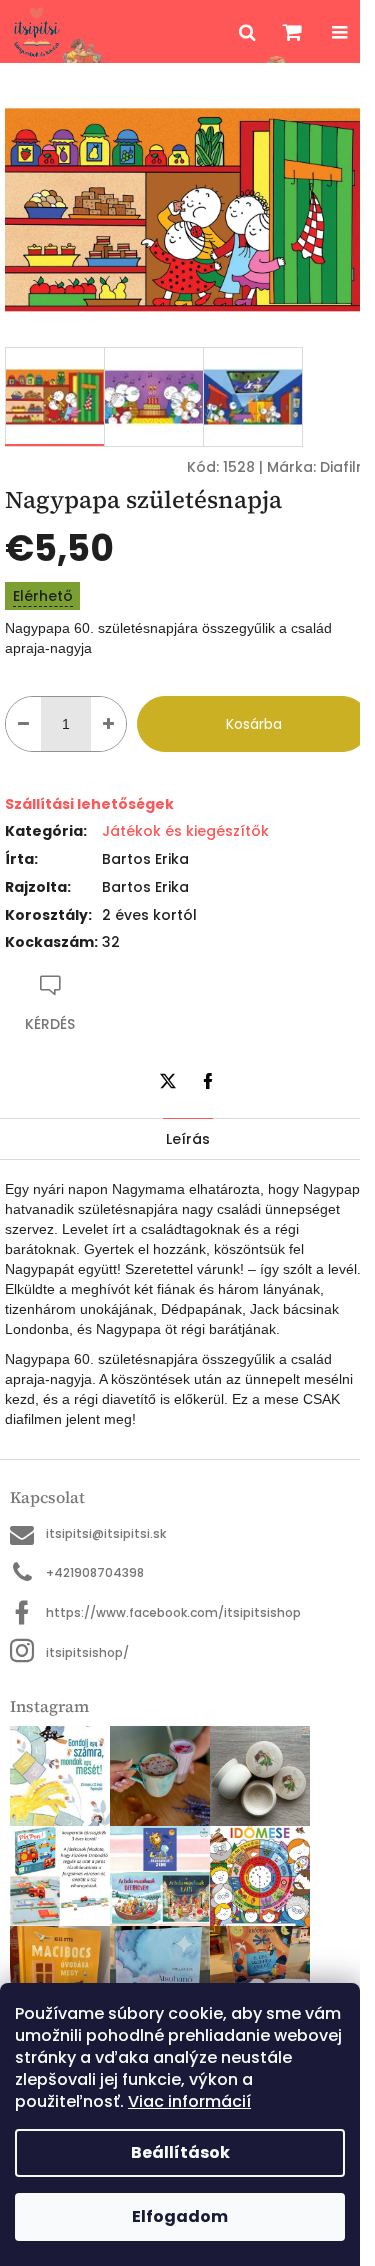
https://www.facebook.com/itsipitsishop (173, 1612)
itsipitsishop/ (87, 1652)
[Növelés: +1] (108, 724)
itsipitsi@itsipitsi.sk (106, 1533)
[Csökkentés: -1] (23, 724)
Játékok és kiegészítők (185, 831)
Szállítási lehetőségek (89, 804)
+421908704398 (95, 1572)
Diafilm (345, 467)
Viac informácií (189, 2101)
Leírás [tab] (188, 1139)
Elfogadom (180, 2216)
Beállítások (180, 2152)
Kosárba (254, 724)
